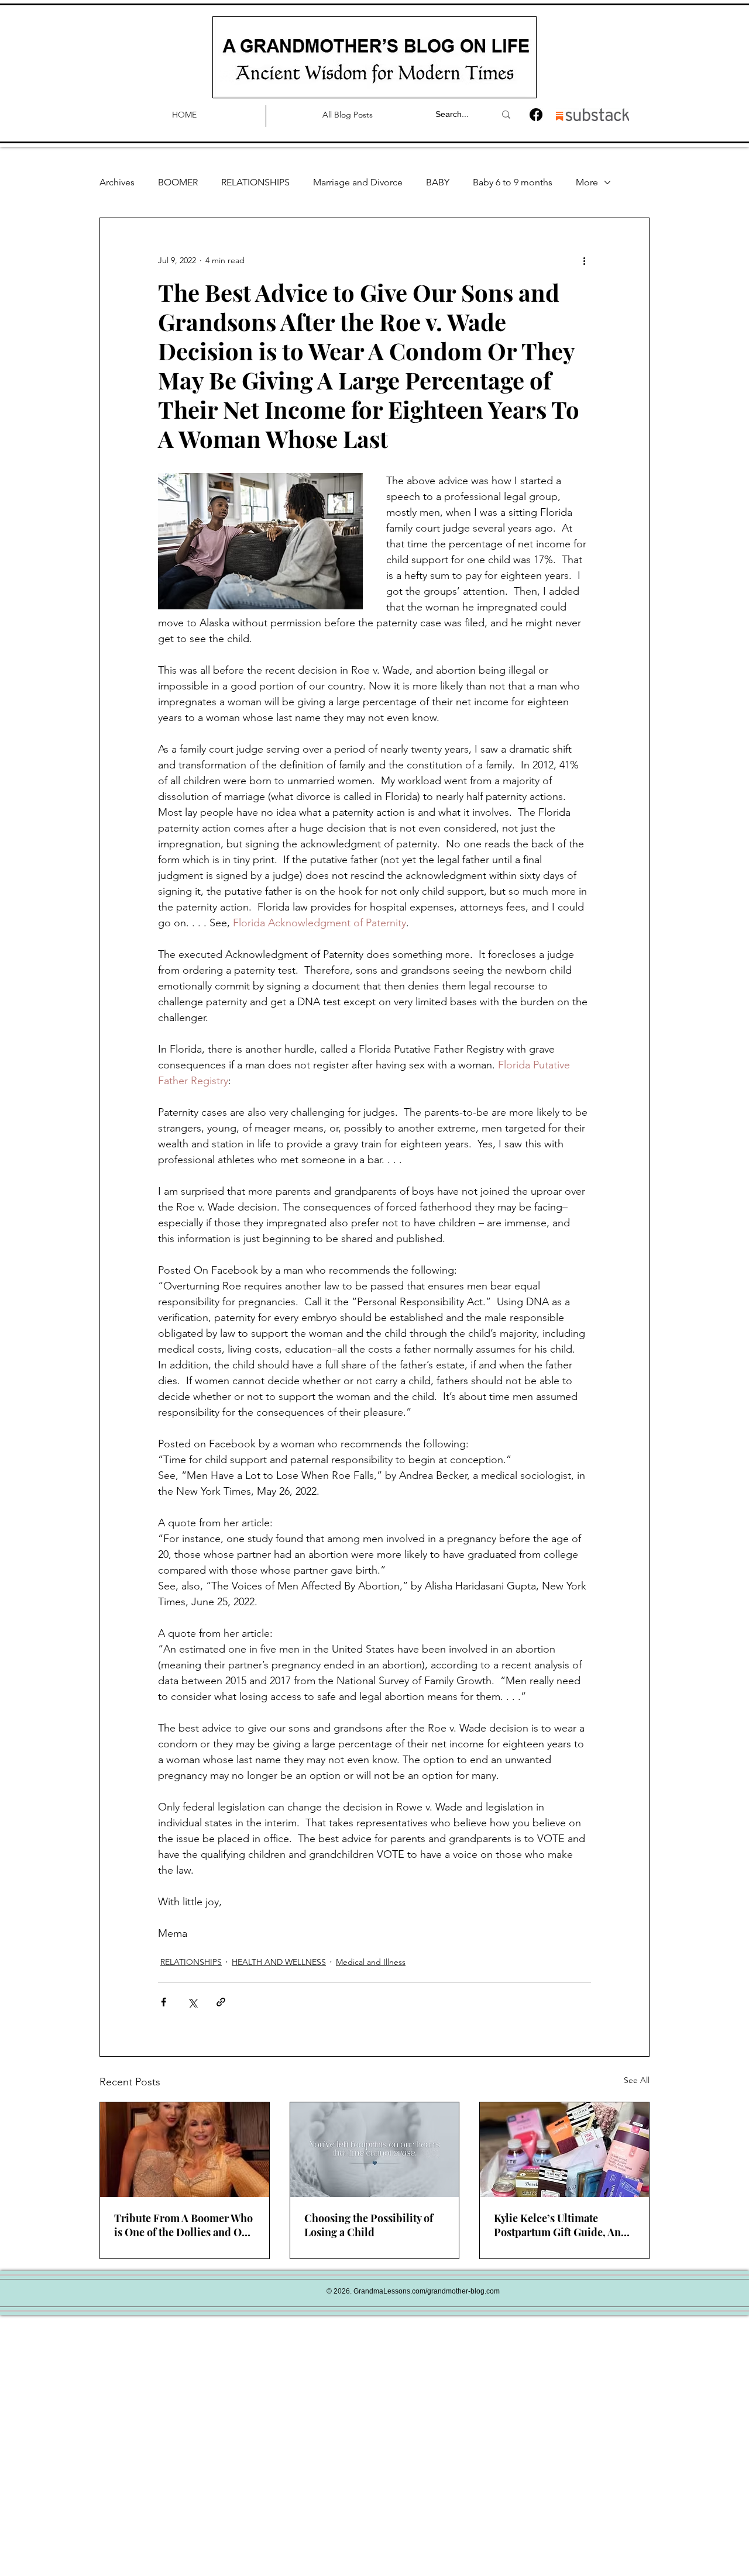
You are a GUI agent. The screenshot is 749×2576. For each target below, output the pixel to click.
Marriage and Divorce (358, 182)
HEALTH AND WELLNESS (279, 1962)
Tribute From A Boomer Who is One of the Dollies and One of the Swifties (184, 2225)
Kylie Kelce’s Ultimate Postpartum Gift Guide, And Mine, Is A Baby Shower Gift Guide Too (561, 2225)
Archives (117, 182)
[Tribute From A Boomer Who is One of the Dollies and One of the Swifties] (185, 2150)
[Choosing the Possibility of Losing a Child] (375, 2150)
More (587, 182)
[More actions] (584, 260)
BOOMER (178, 182)
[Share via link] (221, 2002)
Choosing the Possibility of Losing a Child (369, 2225)
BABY (438, 182)
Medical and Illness (371, 1962)
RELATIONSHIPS (255, 182)
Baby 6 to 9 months (513, 182)
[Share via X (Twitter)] (192, 2002)
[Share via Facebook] (164, 2002)
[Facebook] (536, 115)
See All (637, 2080)
